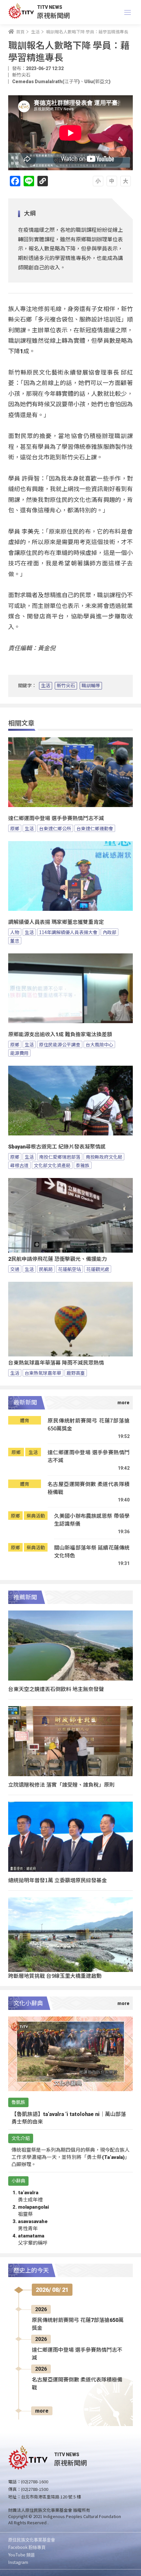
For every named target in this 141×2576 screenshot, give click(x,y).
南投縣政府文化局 (104, 1157)
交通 (15, 1269)
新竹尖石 (66, 686)
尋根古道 (19, 1165)
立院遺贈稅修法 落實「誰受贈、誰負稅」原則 (61, 1784)
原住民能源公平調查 (60, 1044)
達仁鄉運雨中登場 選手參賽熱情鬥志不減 (56, 818)
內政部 (110, 932)
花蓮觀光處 (98, 1269)
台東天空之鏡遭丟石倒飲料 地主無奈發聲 (56, 1689)
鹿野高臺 (76, 1373)
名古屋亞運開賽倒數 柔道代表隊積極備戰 (89, 1488)
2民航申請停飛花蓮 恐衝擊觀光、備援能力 (58, 1259)
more (42, 2411)
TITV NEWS (50, 7)
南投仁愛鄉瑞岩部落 (60, 1157)
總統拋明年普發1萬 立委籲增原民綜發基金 (58, 1880)
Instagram (18, 2562)
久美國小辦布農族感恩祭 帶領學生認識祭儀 (92, 1520)
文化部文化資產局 (52, 1165)
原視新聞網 (53, 15)
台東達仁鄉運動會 (95, 828)
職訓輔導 (91, 686)
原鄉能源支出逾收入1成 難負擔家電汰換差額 (60, 1034)
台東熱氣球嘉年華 (43, 1373)
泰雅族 (83, 1165)
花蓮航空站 (70, 1269)
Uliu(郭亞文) (97, 82)
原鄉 (15, 828)
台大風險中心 (99, 1044)
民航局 (46, 1269)
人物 (15, 932)
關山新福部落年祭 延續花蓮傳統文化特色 (92, 1551)
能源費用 (19, 1053)
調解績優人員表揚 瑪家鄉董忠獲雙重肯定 (56, 922)
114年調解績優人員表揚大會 (68, 932)
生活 (46, 686)
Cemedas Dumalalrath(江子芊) (46, 82)
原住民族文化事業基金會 (32, 2539)
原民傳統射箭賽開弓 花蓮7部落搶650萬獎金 (89, 1424)
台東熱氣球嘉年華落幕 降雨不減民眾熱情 (56, 1363)
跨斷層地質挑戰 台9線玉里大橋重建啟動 (55, 1976)
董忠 (15, 941)
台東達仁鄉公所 (55, 828)
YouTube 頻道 (21, 2555)
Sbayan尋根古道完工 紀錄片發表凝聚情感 (57, 1147)
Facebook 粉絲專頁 (27, 2547)
